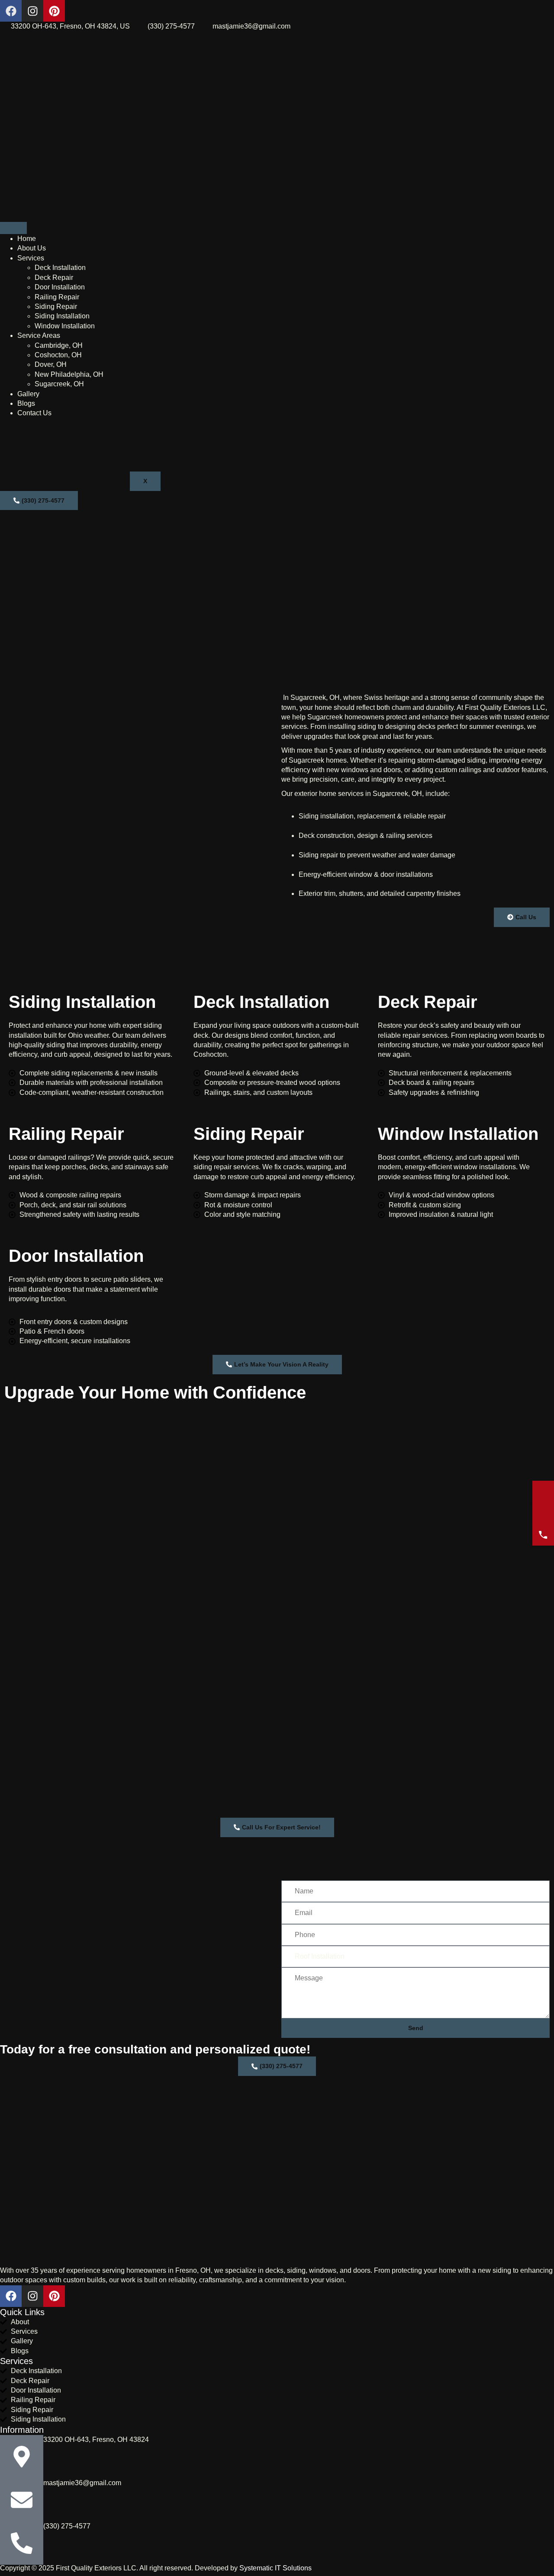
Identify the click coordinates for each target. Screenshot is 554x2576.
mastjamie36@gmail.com (82, 2483)
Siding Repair (56, 306)
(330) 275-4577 (67, 2526)
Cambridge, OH (59, 345)
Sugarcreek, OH (59, 384)
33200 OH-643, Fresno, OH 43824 (96, 2440)
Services (31, 258)
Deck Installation (60, 268)
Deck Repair (54, 277)
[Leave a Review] (543, 1513)
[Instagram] (32, 11)
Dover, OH (51, 364)
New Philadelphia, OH (69, 374)
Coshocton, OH (58, 355)
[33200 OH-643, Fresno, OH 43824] (22, 2457)
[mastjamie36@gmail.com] (22, 2500)
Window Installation (65, 326)
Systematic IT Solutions (275, 2568)
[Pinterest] (54, 11)
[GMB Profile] (543, 1492)
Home (27, 239)
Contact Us (34, 413)
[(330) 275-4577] (22, 2543)
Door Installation (60, 287)
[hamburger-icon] (13, 228)
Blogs (26, 403)
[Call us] (543, 1535)
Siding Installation (62, 316)
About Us (32, 248)
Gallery (28, 394)
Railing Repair (57, 297)
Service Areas (39, 335)
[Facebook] (11, 11)
